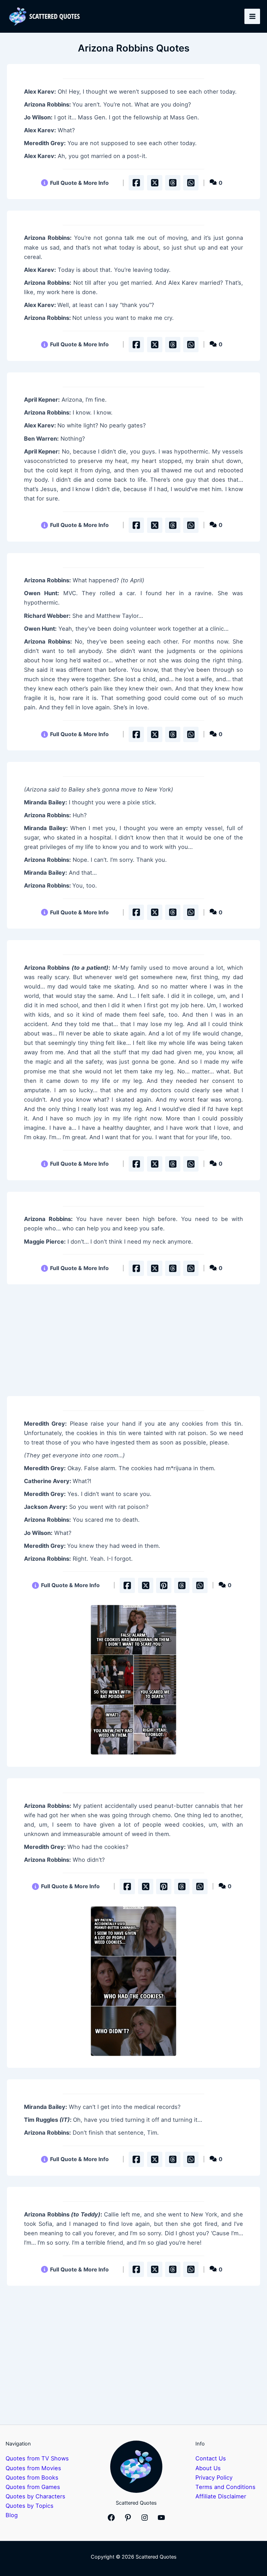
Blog (12, 2515)
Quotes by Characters (35, 2496)
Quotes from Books (32, 2477)
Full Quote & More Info (79, 183)
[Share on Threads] (173, 183)
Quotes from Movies (33, 2468)
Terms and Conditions (225, 2487)
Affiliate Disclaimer (221, 2496)
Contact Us (211, 2458)
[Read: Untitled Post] (133, 1680)
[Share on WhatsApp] (191, 183)
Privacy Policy (214, 2477)
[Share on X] (155, 183)
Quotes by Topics (30, 2506)
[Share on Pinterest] (164, 1585)
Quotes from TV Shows (37, 2458)
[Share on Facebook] (136, 183)
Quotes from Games (33, 2487)
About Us (208, 2468)
